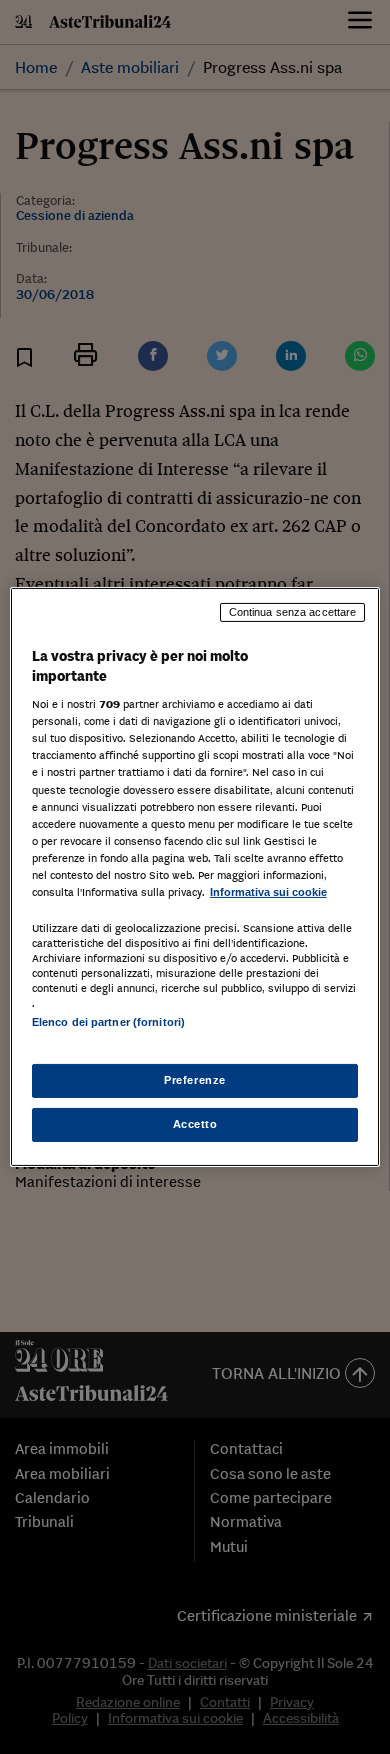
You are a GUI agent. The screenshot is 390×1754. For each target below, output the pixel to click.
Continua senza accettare (293, 612)
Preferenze (195, 1080)
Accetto (195, 1124)
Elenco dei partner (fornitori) (108, 1022)
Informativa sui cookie (268, 892)
